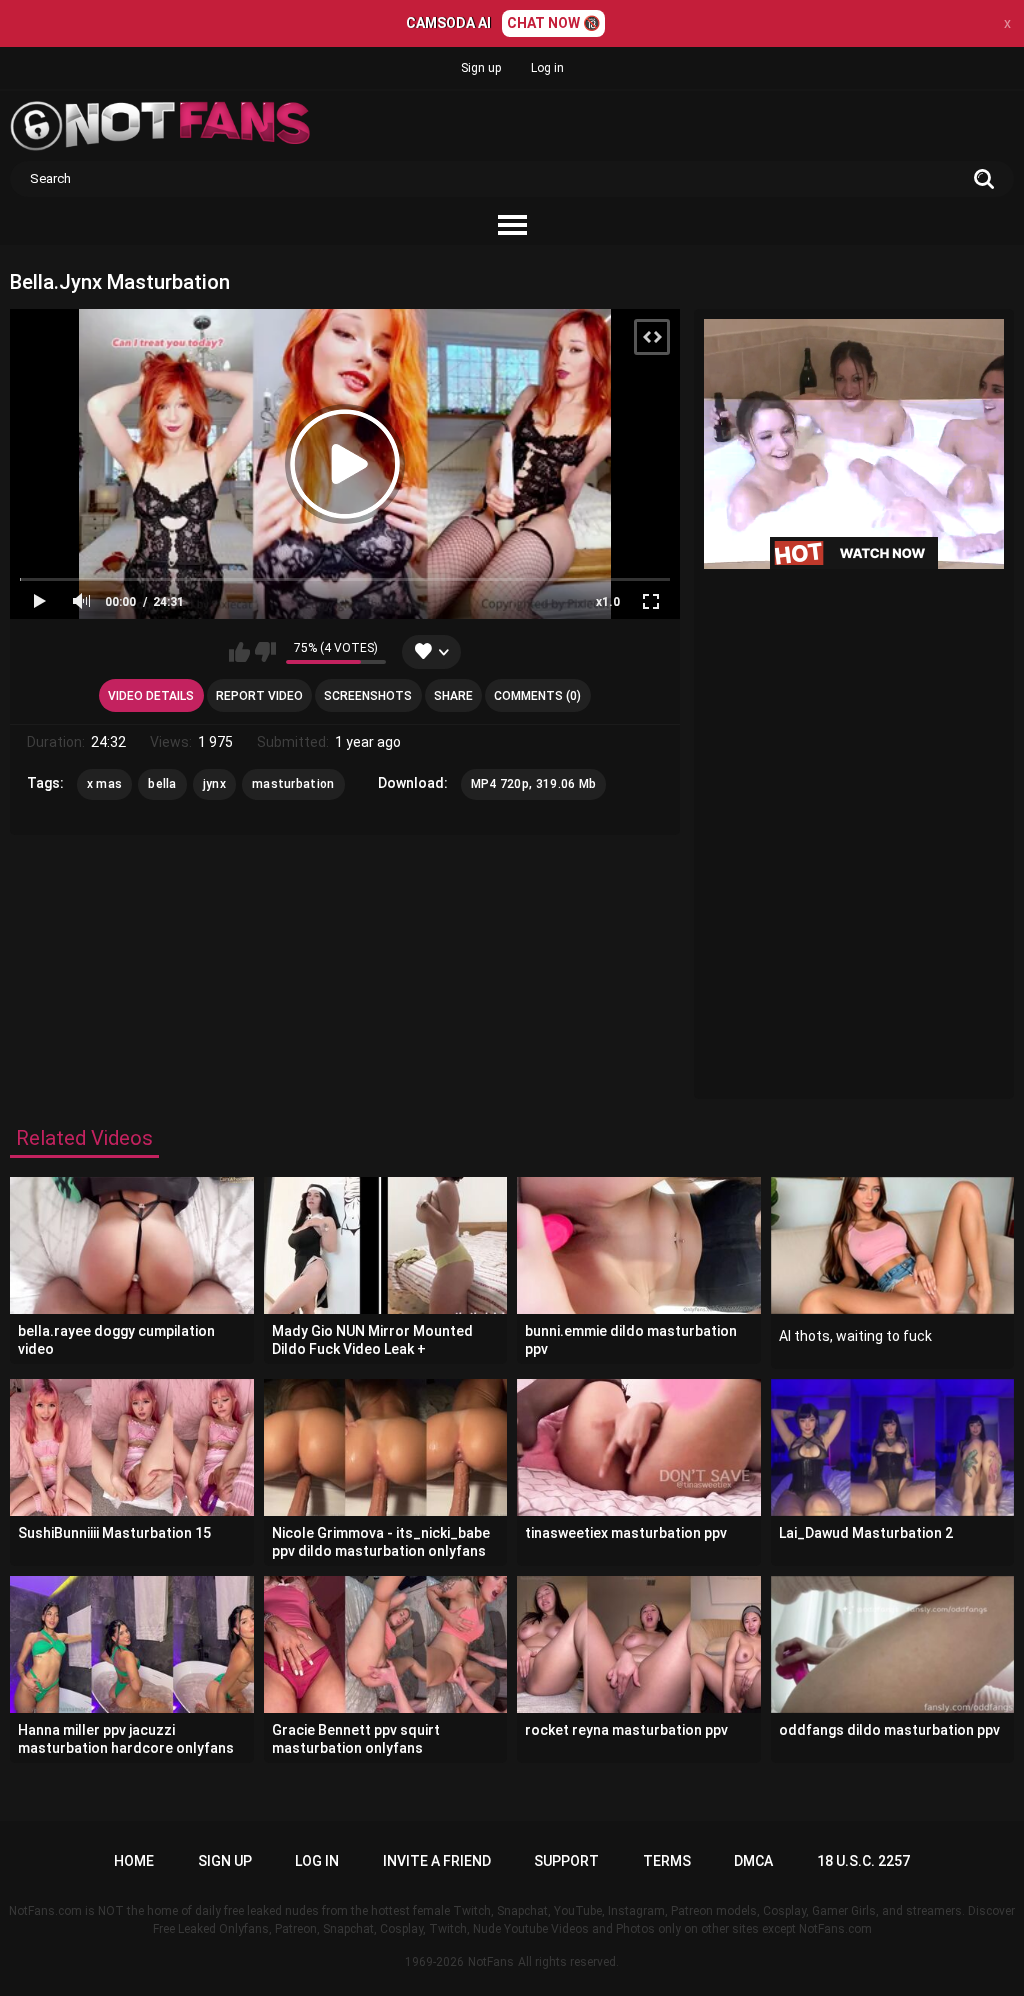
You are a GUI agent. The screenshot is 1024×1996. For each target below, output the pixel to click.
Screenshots (368, 696)
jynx (214, 784)
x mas (105, 784)
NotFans (491, 1962)
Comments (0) (537, 696)
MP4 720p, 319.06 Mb (534, 784)
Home (134, 1861)
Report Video (259, 696)
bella (162, 784)
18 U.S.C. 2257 (863, 1861)
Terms (667, 1861)
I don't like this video (265, 652)
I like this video (239, 652)
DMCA (753, 1861)
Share (453, 696)
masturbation (293, 784)
